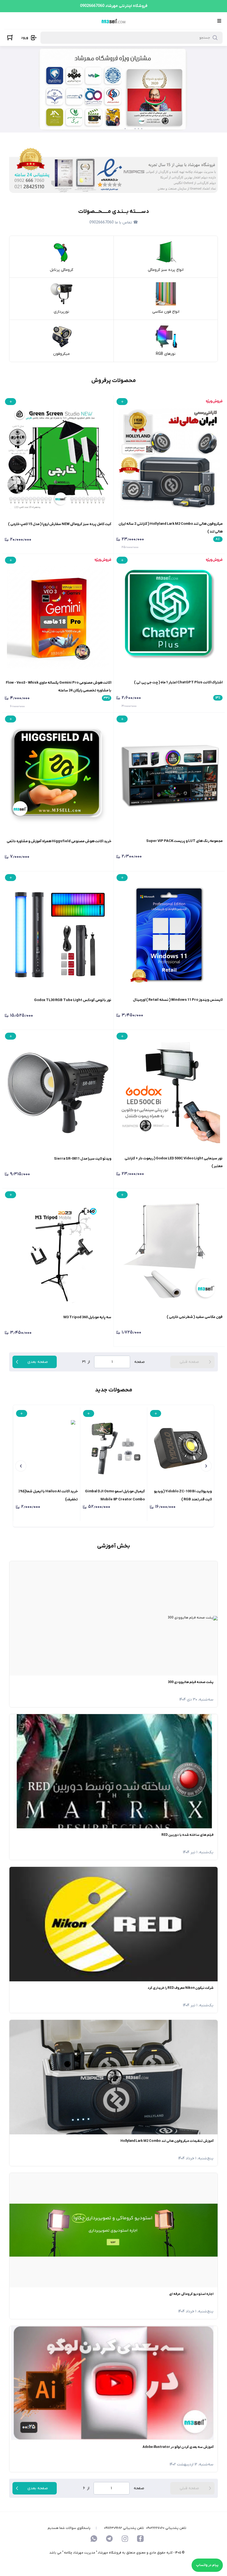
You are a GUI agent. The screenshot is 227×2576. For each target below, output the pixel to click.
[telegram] (109, 2539)
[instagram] (125, 2539)
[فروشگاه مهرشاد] (113, 21)
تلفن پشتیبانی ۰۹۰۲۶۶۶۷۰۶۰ (166, 2528)
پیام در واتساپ (207, 2565)
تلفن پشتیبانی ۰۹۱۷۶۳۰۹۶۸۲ (124, 2528)
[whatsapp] (94, 2539)
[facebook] (140, 2539)
